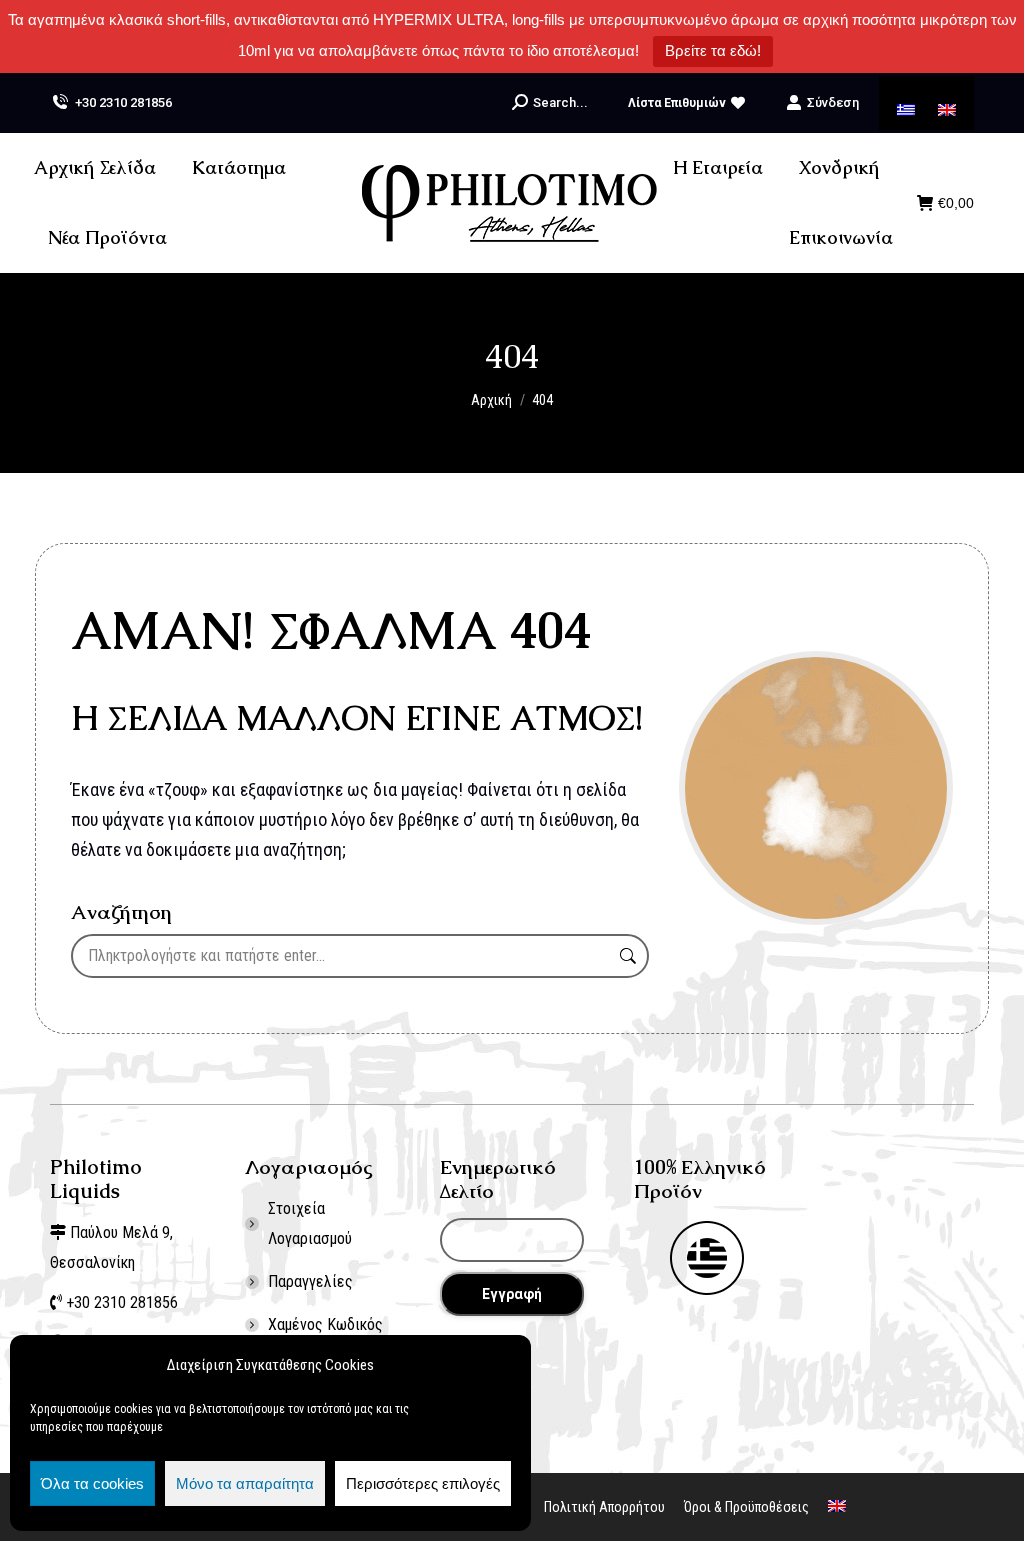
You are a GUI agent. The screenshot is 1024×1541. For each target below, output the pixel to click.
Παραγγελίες (310, 1281)
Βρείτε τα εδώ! (713, 50)
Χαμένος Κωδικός (325, 1324)
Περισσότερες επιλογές (423, 1483)
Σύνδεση (833, 102)
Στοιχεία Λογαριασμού (310, 1223)
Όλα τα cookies (92, 1483)
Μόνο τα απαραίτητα (245, 1483)
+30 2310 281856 (123, 102)
